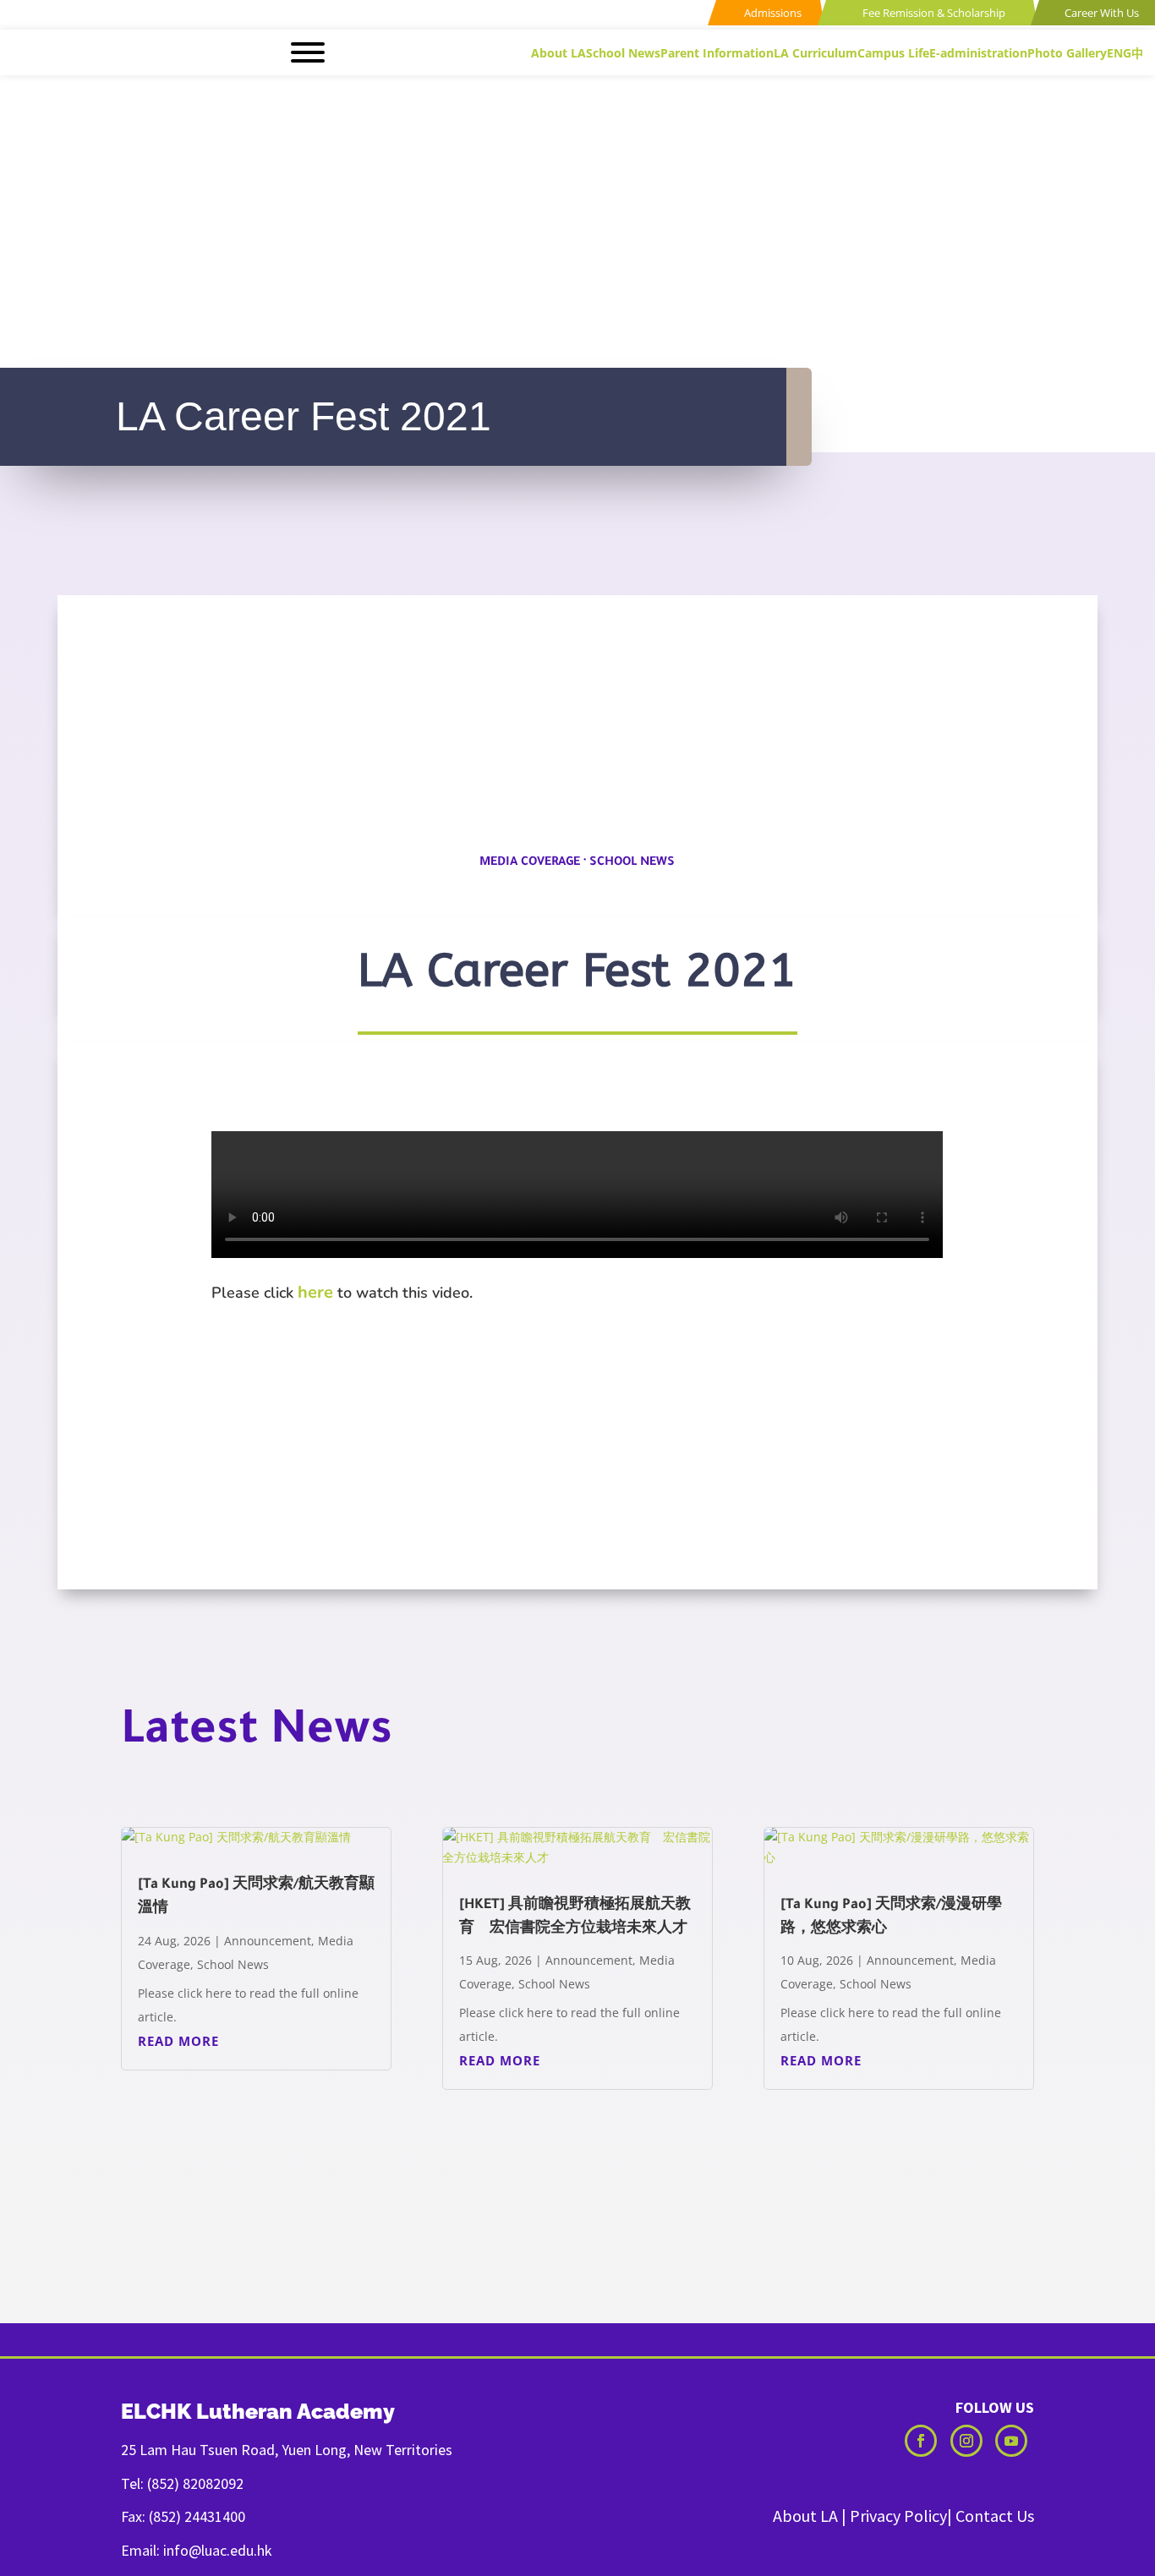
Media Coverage (530, 863)
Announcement (268, 1941)
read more (178, 2041)
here (315, 1292)
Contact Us (995, 2516)
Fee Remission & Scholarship (933, 13)
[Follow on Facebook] (921, 2441)
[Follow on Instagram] (966, 2441)
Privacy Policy (898, 2516)
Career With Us (1100, 13)
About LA (805, 2516)
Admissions (772, 13)
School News (632, 863)
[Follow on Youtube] (1011, 2441)
